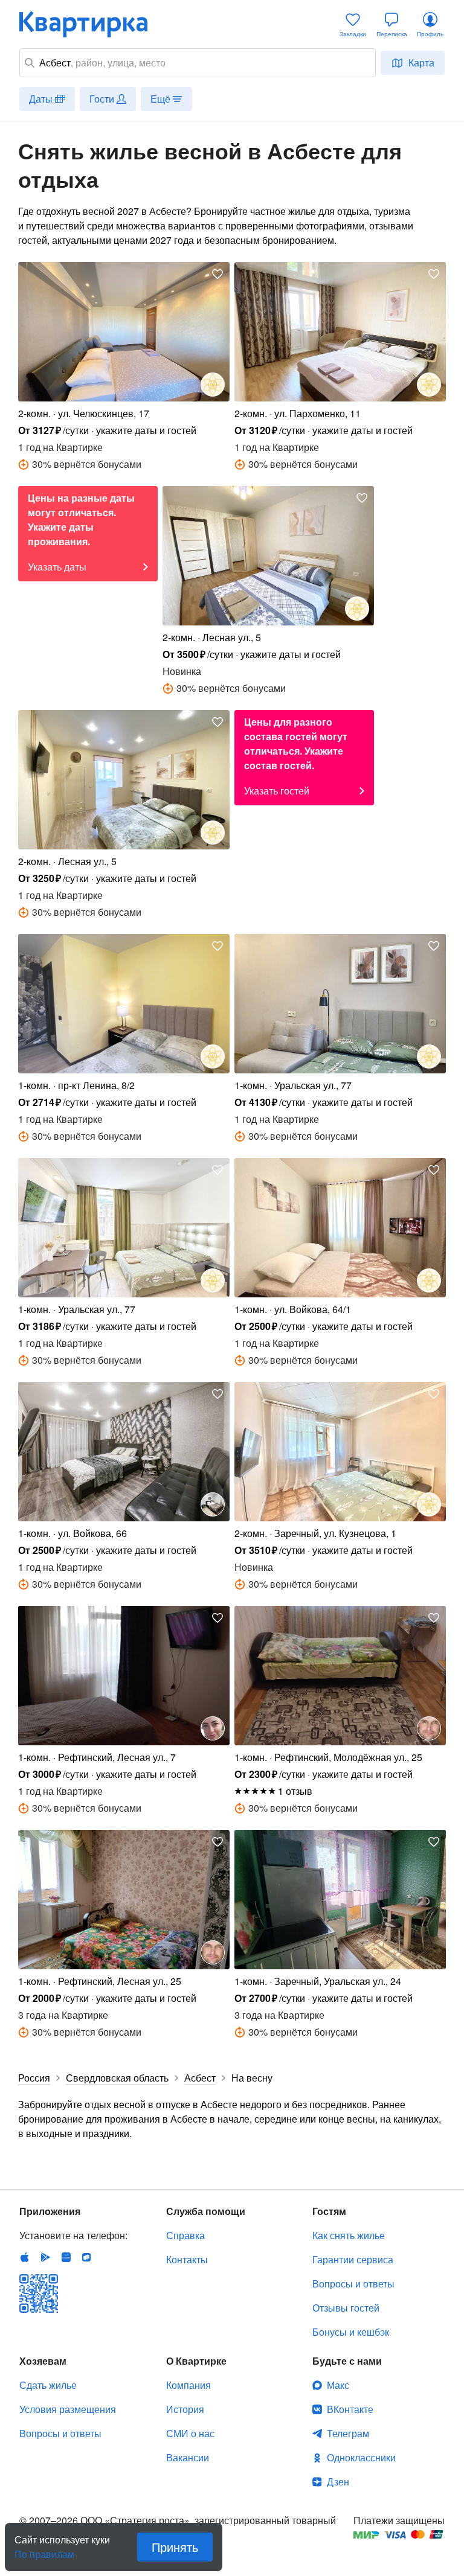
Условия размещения (68, 2409)
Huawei (66, 2257)
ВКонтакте (350, 2409)
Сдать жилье (48, 2385)
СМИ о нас (190, 2433)
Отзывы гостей (346, 2308)
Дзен (338, 2482)
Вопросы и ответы (353, 2284)
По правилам (44, 2549)
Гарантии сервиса (353, 2259)
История (185, 2409)
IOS (25, 2257)
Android (45, 2257)
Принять (175, 2547)
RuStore (86, 2257)
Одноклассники (361, 2457)
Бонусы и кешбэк (351, 2332)
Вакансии (188, 2457)
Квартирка (92, 24)
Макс (338, 2385)
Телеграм (348, 2433)
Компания (188, 2385)
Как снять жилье (349, 2235)
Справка (185, 2235)
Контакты (187, 2259)
